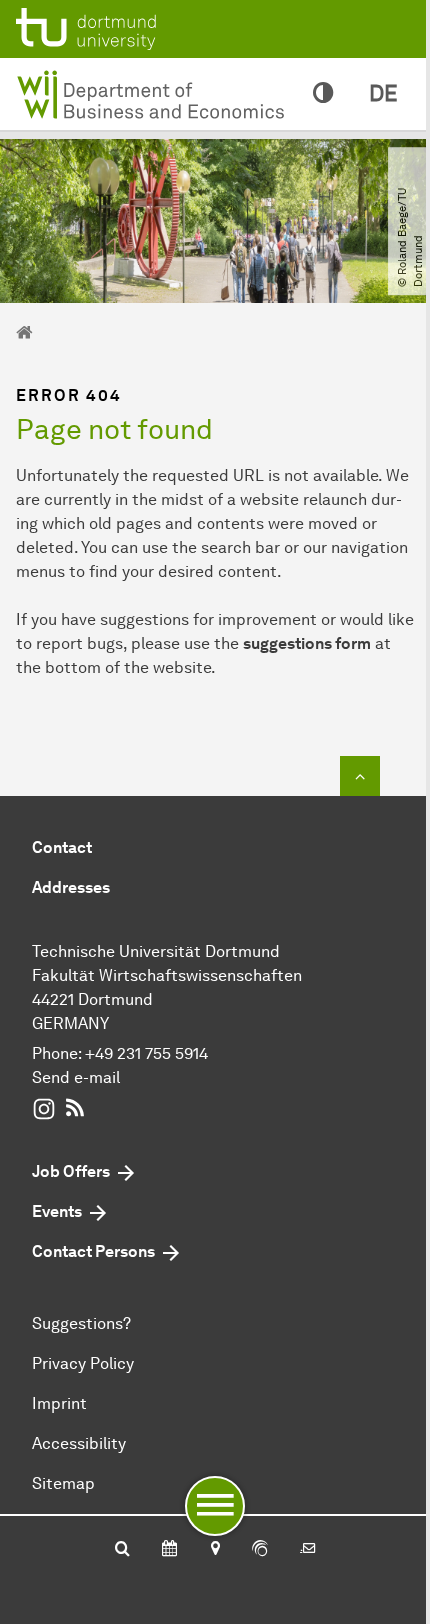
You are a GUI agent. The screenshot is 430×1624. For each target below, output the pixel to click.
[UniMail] (308, 1550)
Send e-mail (76, 1077)
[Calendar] (169, 1550)
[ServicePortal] (260, 1550)
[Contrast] (323, 94)
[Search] (122, 1550)
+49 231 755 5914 (146, 1053)
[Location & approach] (214, 1550)
